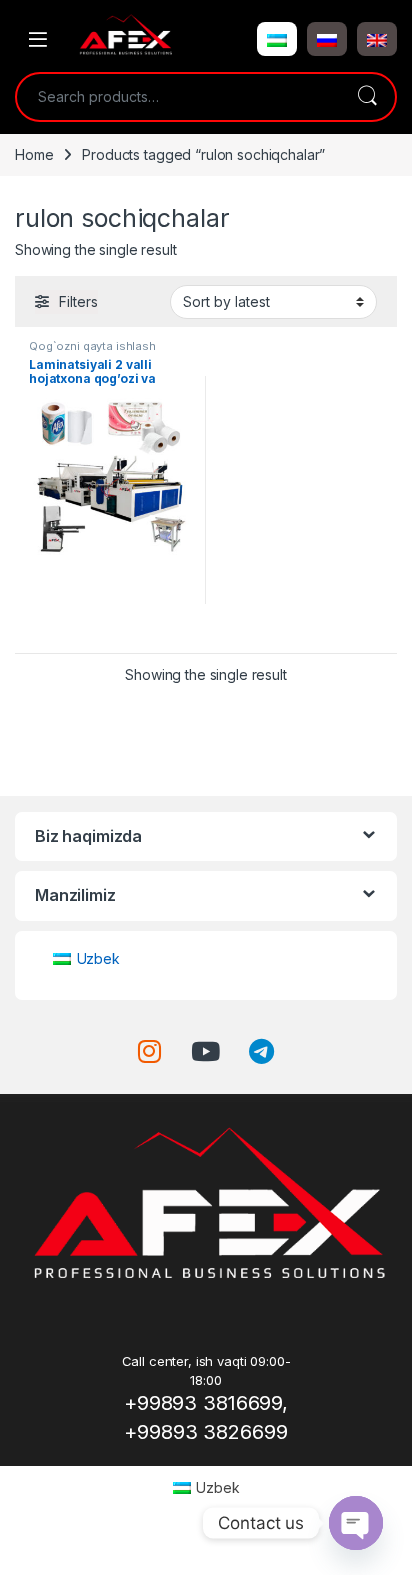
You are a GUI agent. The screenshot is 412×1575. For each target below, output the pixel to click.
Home (34, 154)
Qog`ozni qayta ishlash (92, 346)
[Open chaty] (356, 1523)
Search (367, 97)
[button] (277, 39)
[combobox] (178, 97)
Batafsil (111, 630)
